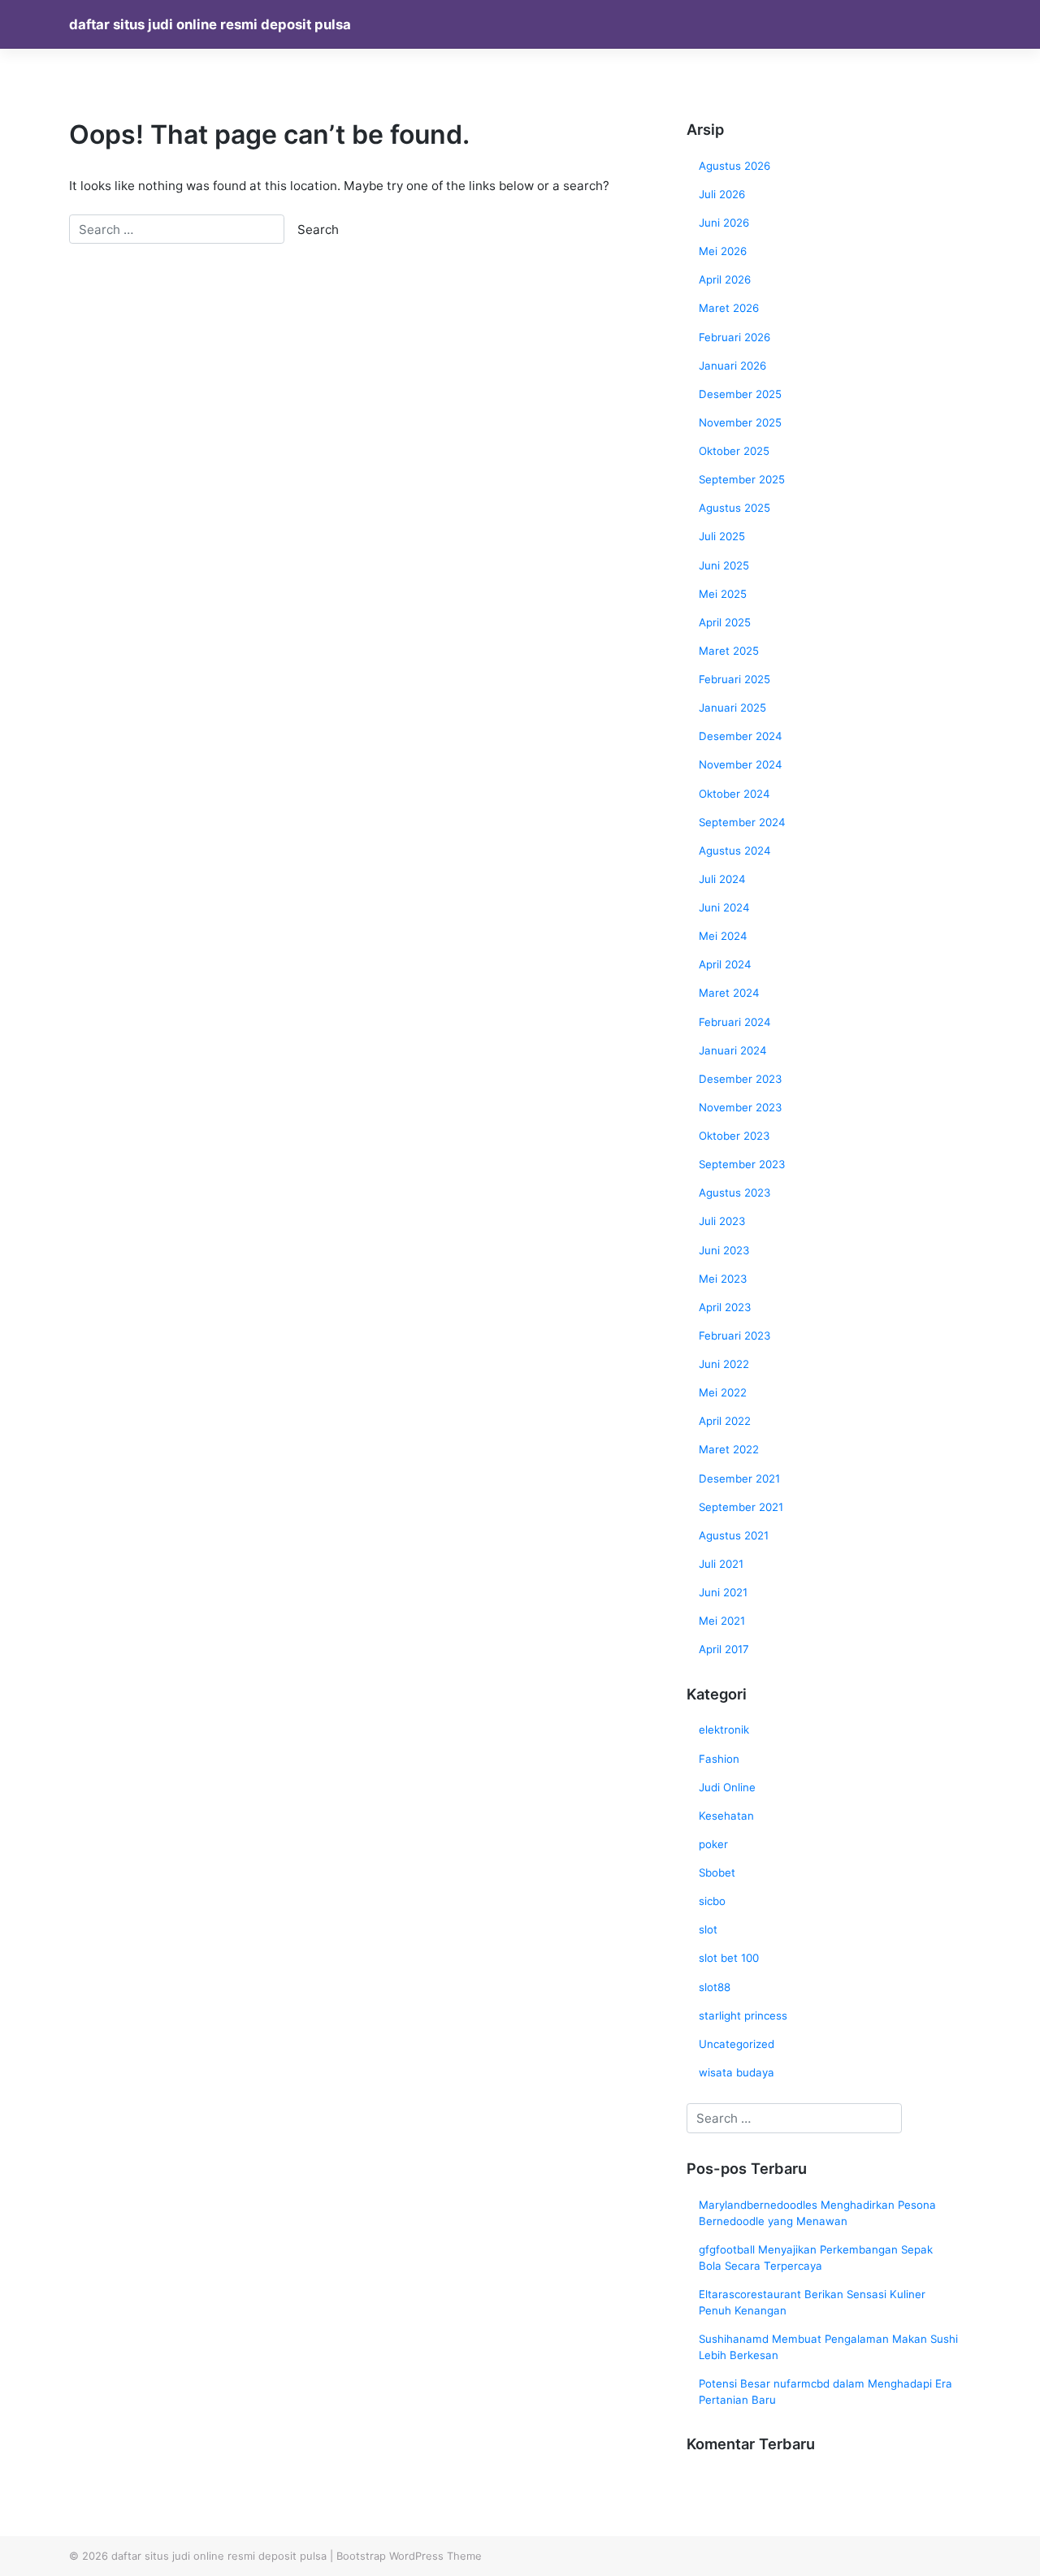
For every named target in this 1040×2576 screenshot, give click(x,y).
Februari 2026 (734, 337)
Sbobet (717, 1872)
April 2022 (725, 1421)
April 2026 (725, 279)
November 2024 (741, 764)
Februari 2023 (734, 1336)
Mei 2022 (723, 1392)
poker (713, 1844)
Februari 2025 (734, 679)
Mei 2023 (723, 1279)
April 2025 (725, 622)
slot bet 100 (729, 1958)
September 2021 (741, 1507)
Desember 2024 (741, 736)
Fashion (719, 1759)
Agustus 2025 (734, 508)
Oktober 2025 (734, 451)
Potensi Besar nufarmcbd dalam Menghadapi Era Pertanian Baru (825, 2392)
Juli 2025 (722, 536)
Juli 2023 (722, 1221)
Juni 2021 (723, 1592)
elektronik (724, 1730)
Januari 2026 (732, 366)
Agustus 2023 (734, 1193)
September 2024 (742, 822)
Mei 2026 (723, 251)
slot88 (715, 1987)
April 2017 (724, 1649)
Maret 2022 (729, 1449)
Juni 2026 (724, 223)
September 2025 (742, 479)
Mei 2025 (723, 594)
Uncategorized (737, 2044)
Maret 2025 (729, 651)
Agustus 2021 (734, 1535)
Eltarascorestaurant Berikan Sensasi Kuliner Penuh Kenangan (812, 2302)
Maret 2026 (729, 308)
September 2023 (742, 1164)
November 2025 (740, 422)
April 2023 (725, 1307)
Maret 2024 (729, 993)
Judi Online (727, 1787)
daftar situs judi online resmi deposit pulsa (210, 24)
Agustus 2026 (734, 166)
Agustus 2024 (735, 851)
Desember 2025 (740, 394)
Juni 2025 (724, 565)
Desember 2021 (739, 1478)
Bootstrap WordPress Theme (409, 2556)
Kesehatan (726, 1816)
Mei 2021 (722, 1621)
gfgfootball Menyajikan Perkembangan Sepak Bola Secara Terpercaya (816, 2258)
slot (708, 1929)
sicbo (712, 1901)
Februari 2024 (735, 1022)
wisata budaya (737, 2072)
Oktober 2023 (734, 1136)
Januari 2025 (732, 708)
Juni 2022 (724, 1364)
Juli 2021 (721, 1564)
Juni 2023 (724, 1250)
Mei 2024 (723, 936)
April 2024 (725, 964)
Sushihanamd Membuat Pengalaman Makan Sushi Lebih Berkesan (828, 2347)
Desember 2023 (740, 1079)
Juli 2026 (722, 194)
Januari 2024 (733, 1050)
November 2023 (740, 1107)
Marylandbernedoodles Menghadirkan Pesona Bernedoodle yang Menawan (817, 2213)
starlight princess (743, 2015)
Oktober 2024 (734, 794)
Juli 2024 (722, 879)
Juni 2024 (724, 907)
